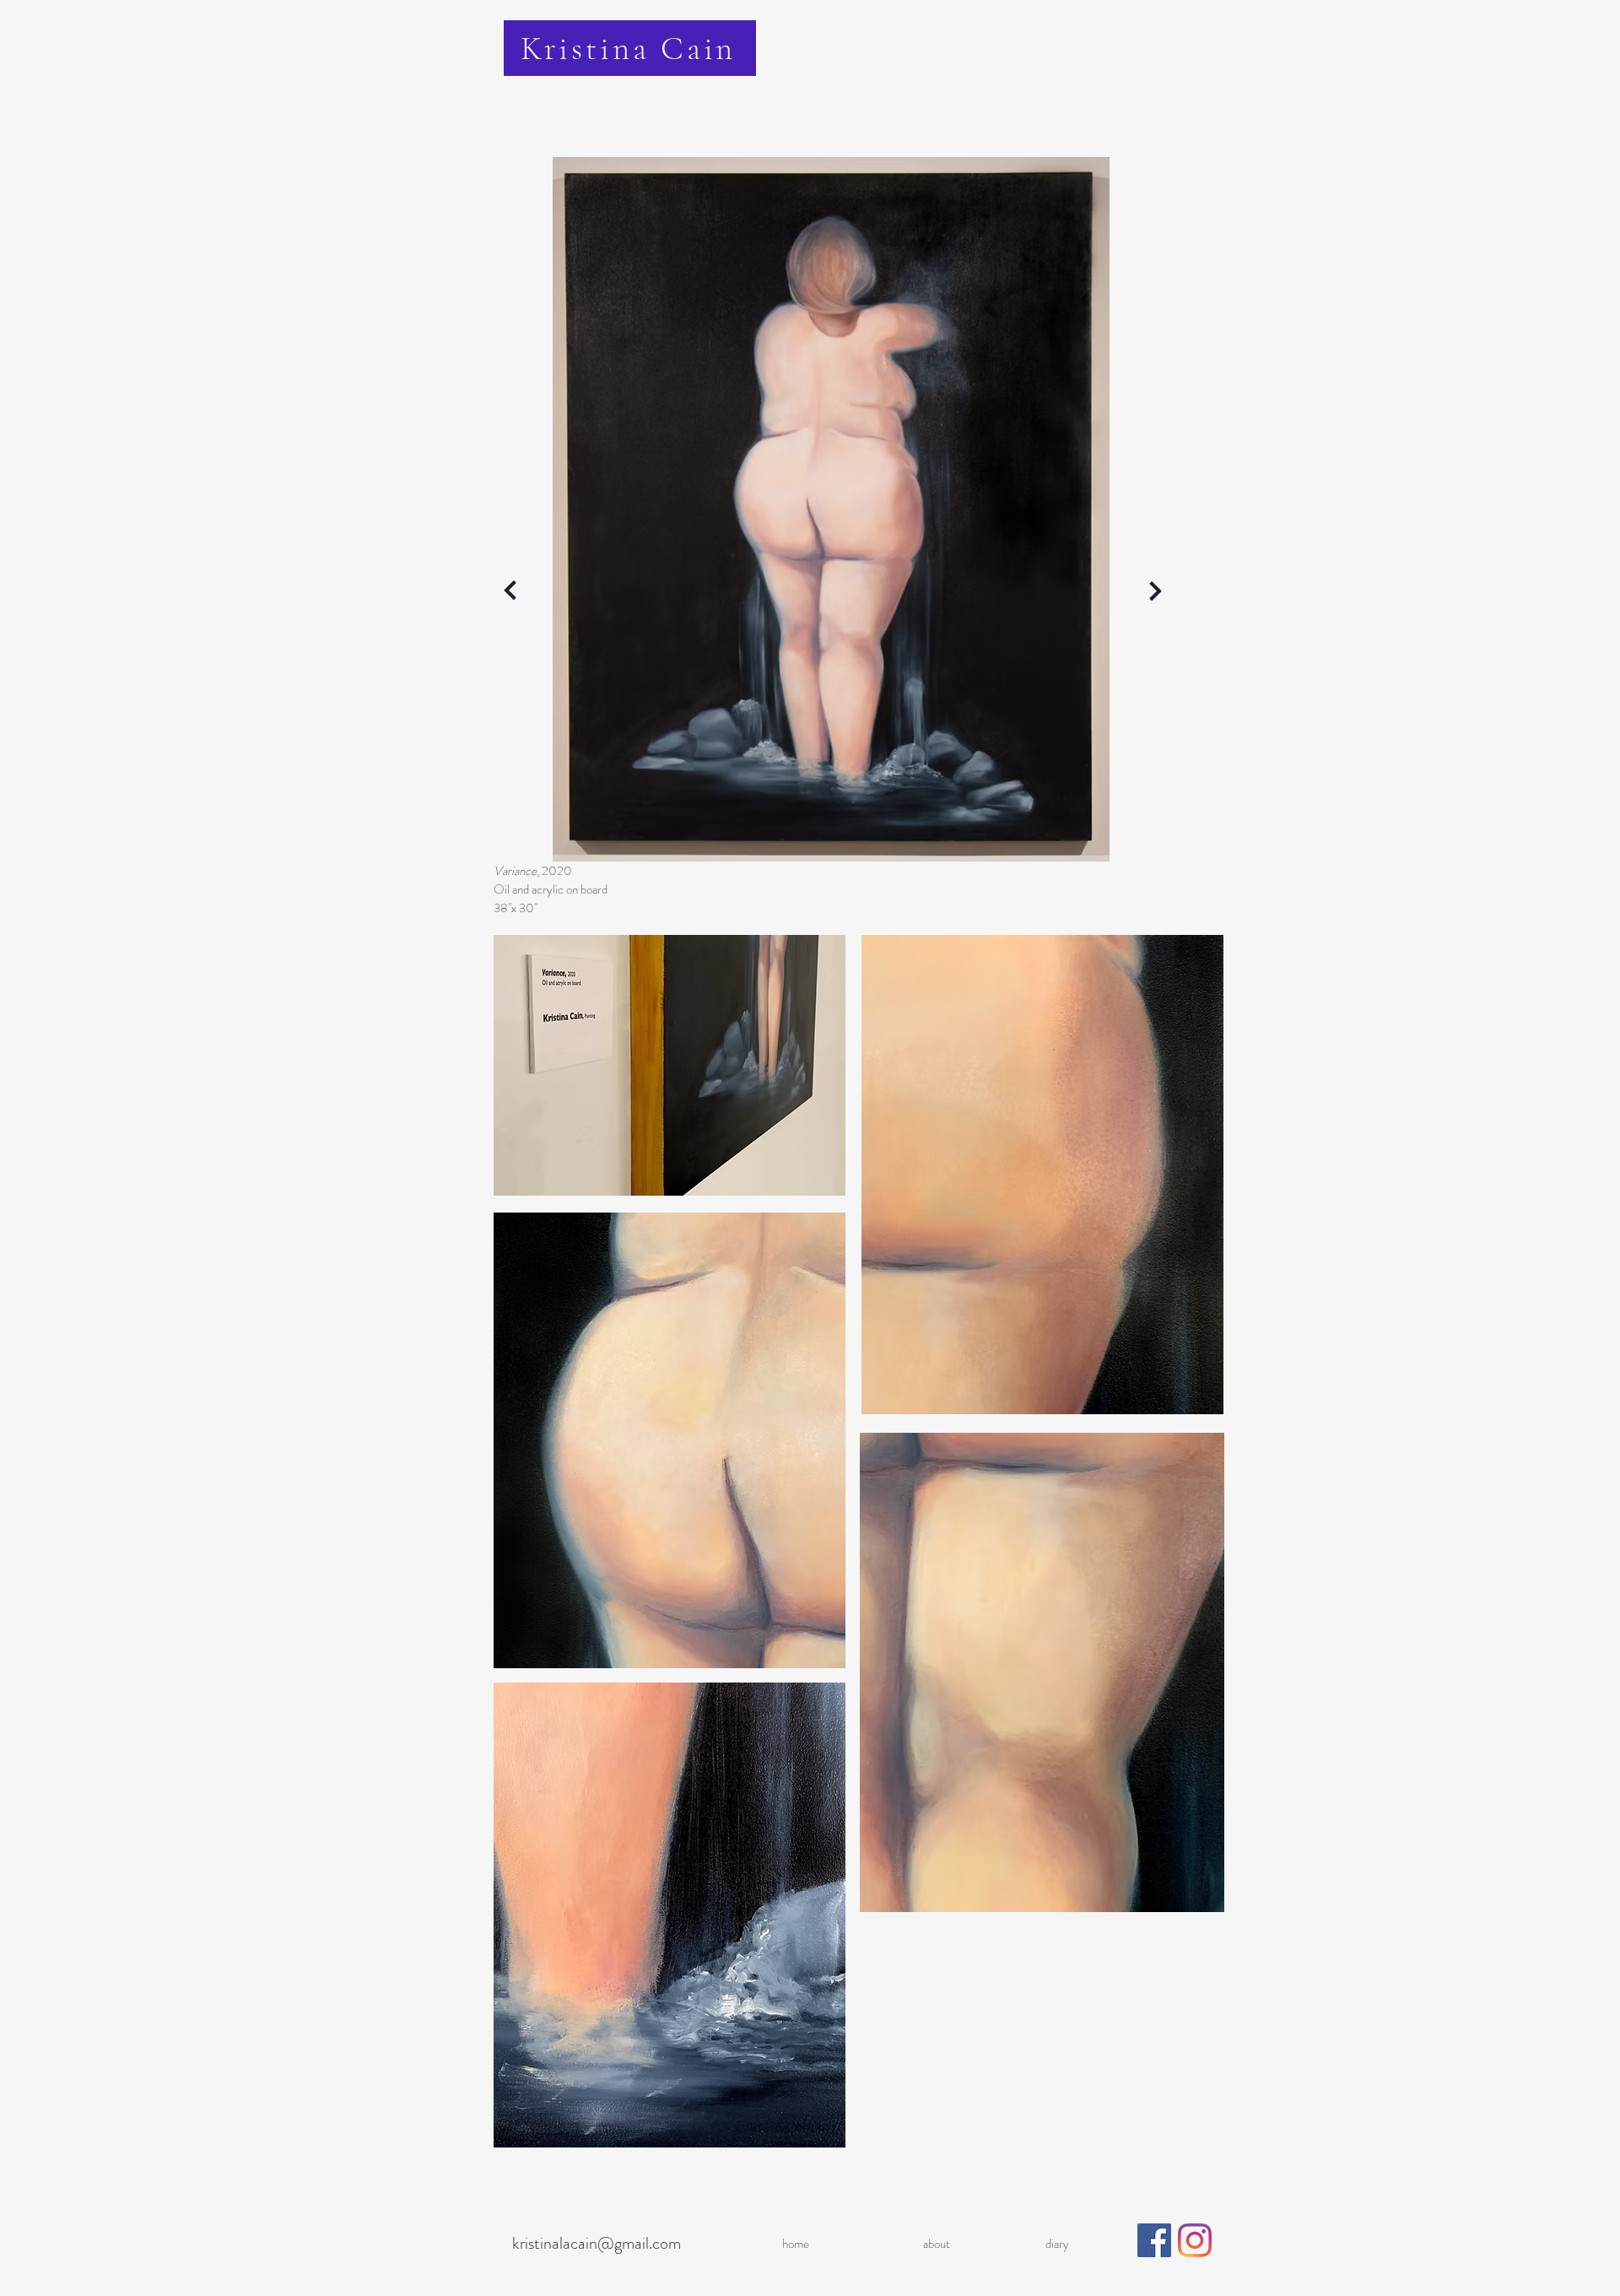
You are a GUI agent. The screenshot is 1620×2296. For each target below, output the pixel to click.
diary (1057, 2244)
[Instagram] (1195, 2240)
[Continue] (510, 591)
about (937, 2244)
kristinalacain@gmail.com (597, 2243)
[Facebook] (1154, 2240)
